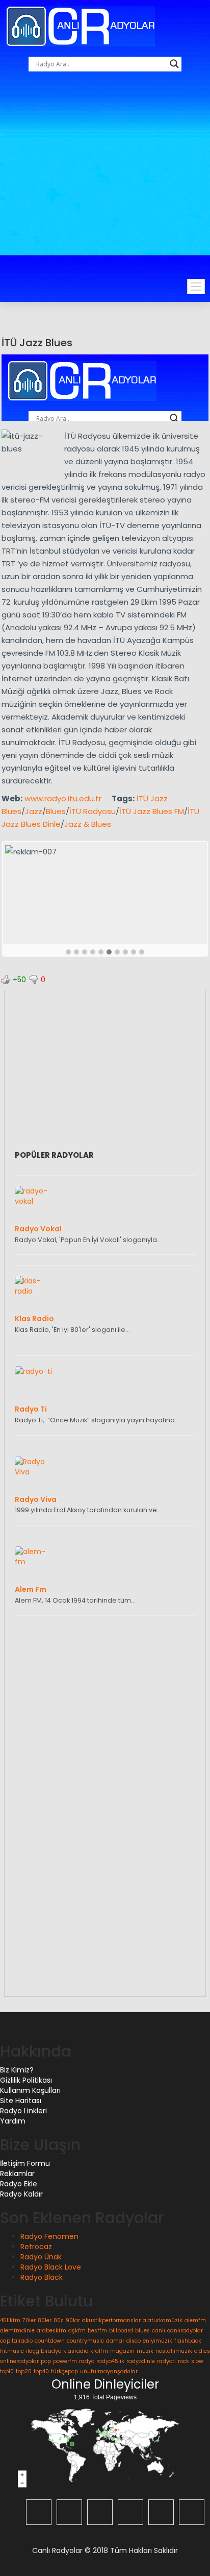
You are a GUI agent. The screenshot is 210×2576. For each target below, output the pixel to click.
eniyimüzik (157, 2341)
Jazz (34, 811)
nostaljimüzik (174, 2351)
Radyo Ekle (19, 2184)
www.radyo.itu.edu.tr (63, 798)
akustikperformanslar (111, 2320)
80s (59, 2320)
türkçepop (64, 2371)
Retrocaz (36, 2247)
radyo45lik (110, 2361)
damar (115, 2341)
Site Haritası (21, 2101)
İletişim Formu (25, 2163)
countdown (50, 2341)
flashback (188, 2341)
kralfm (99, 2351)
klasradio (76, 2351)
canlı (159, 2331)
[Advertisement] (105, 186)
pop (46, 2361)
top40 (41, 2371)
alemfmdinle (17, 2331)
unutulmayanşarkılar (109, 2371)
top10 (7, 2371)
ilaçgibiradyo (44, 2351)
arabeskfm (51, 2331)
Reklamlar (17, 2174)
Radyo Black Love (51, 2267)
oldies (202, 2351)
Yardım (13, 2121)
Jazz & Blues (88, 824)
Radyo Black (42, 2277)
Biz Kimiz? (17, 2070)
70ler (29, 2320)
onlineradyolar (19, 2361)
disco (134, 2341)
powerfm (65, 2361)
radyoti (166, 2361)
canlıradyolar (185, 2331)
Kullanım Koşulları (30, 2090)
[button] (68, 952)
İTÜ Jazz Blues (37, 343)
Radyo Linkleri (23, 2111)
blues (142, 2331)
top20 (24, 2371)
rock (183, 2361)
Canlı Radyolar (57, 2550)
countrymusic (85, 2341)
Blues (56, 811)
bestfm (97, 2331)
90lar (73, 2320)
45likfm (10, 2320)
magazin (122, 2351)
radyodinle (141, 2361)
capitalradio (16, 2341)
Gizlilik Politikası (26, 2080)
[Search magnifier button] (174, 64)
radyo (87, 2361)
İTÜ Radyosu (93, 811)
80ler (45, 2320)
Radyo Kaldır (21, 2194)
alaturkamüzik (163, 2320)
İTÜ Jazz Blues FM (152, 811)
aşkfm (77, 2331)
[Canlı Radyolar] (81, 26)
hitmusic (12, 2351)
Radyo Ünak (41, 2257)
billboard (121, 2331)
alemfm (195, 2320)
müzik (145, 2351)
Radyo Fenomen (49, 2236)
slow (197, 2361)
